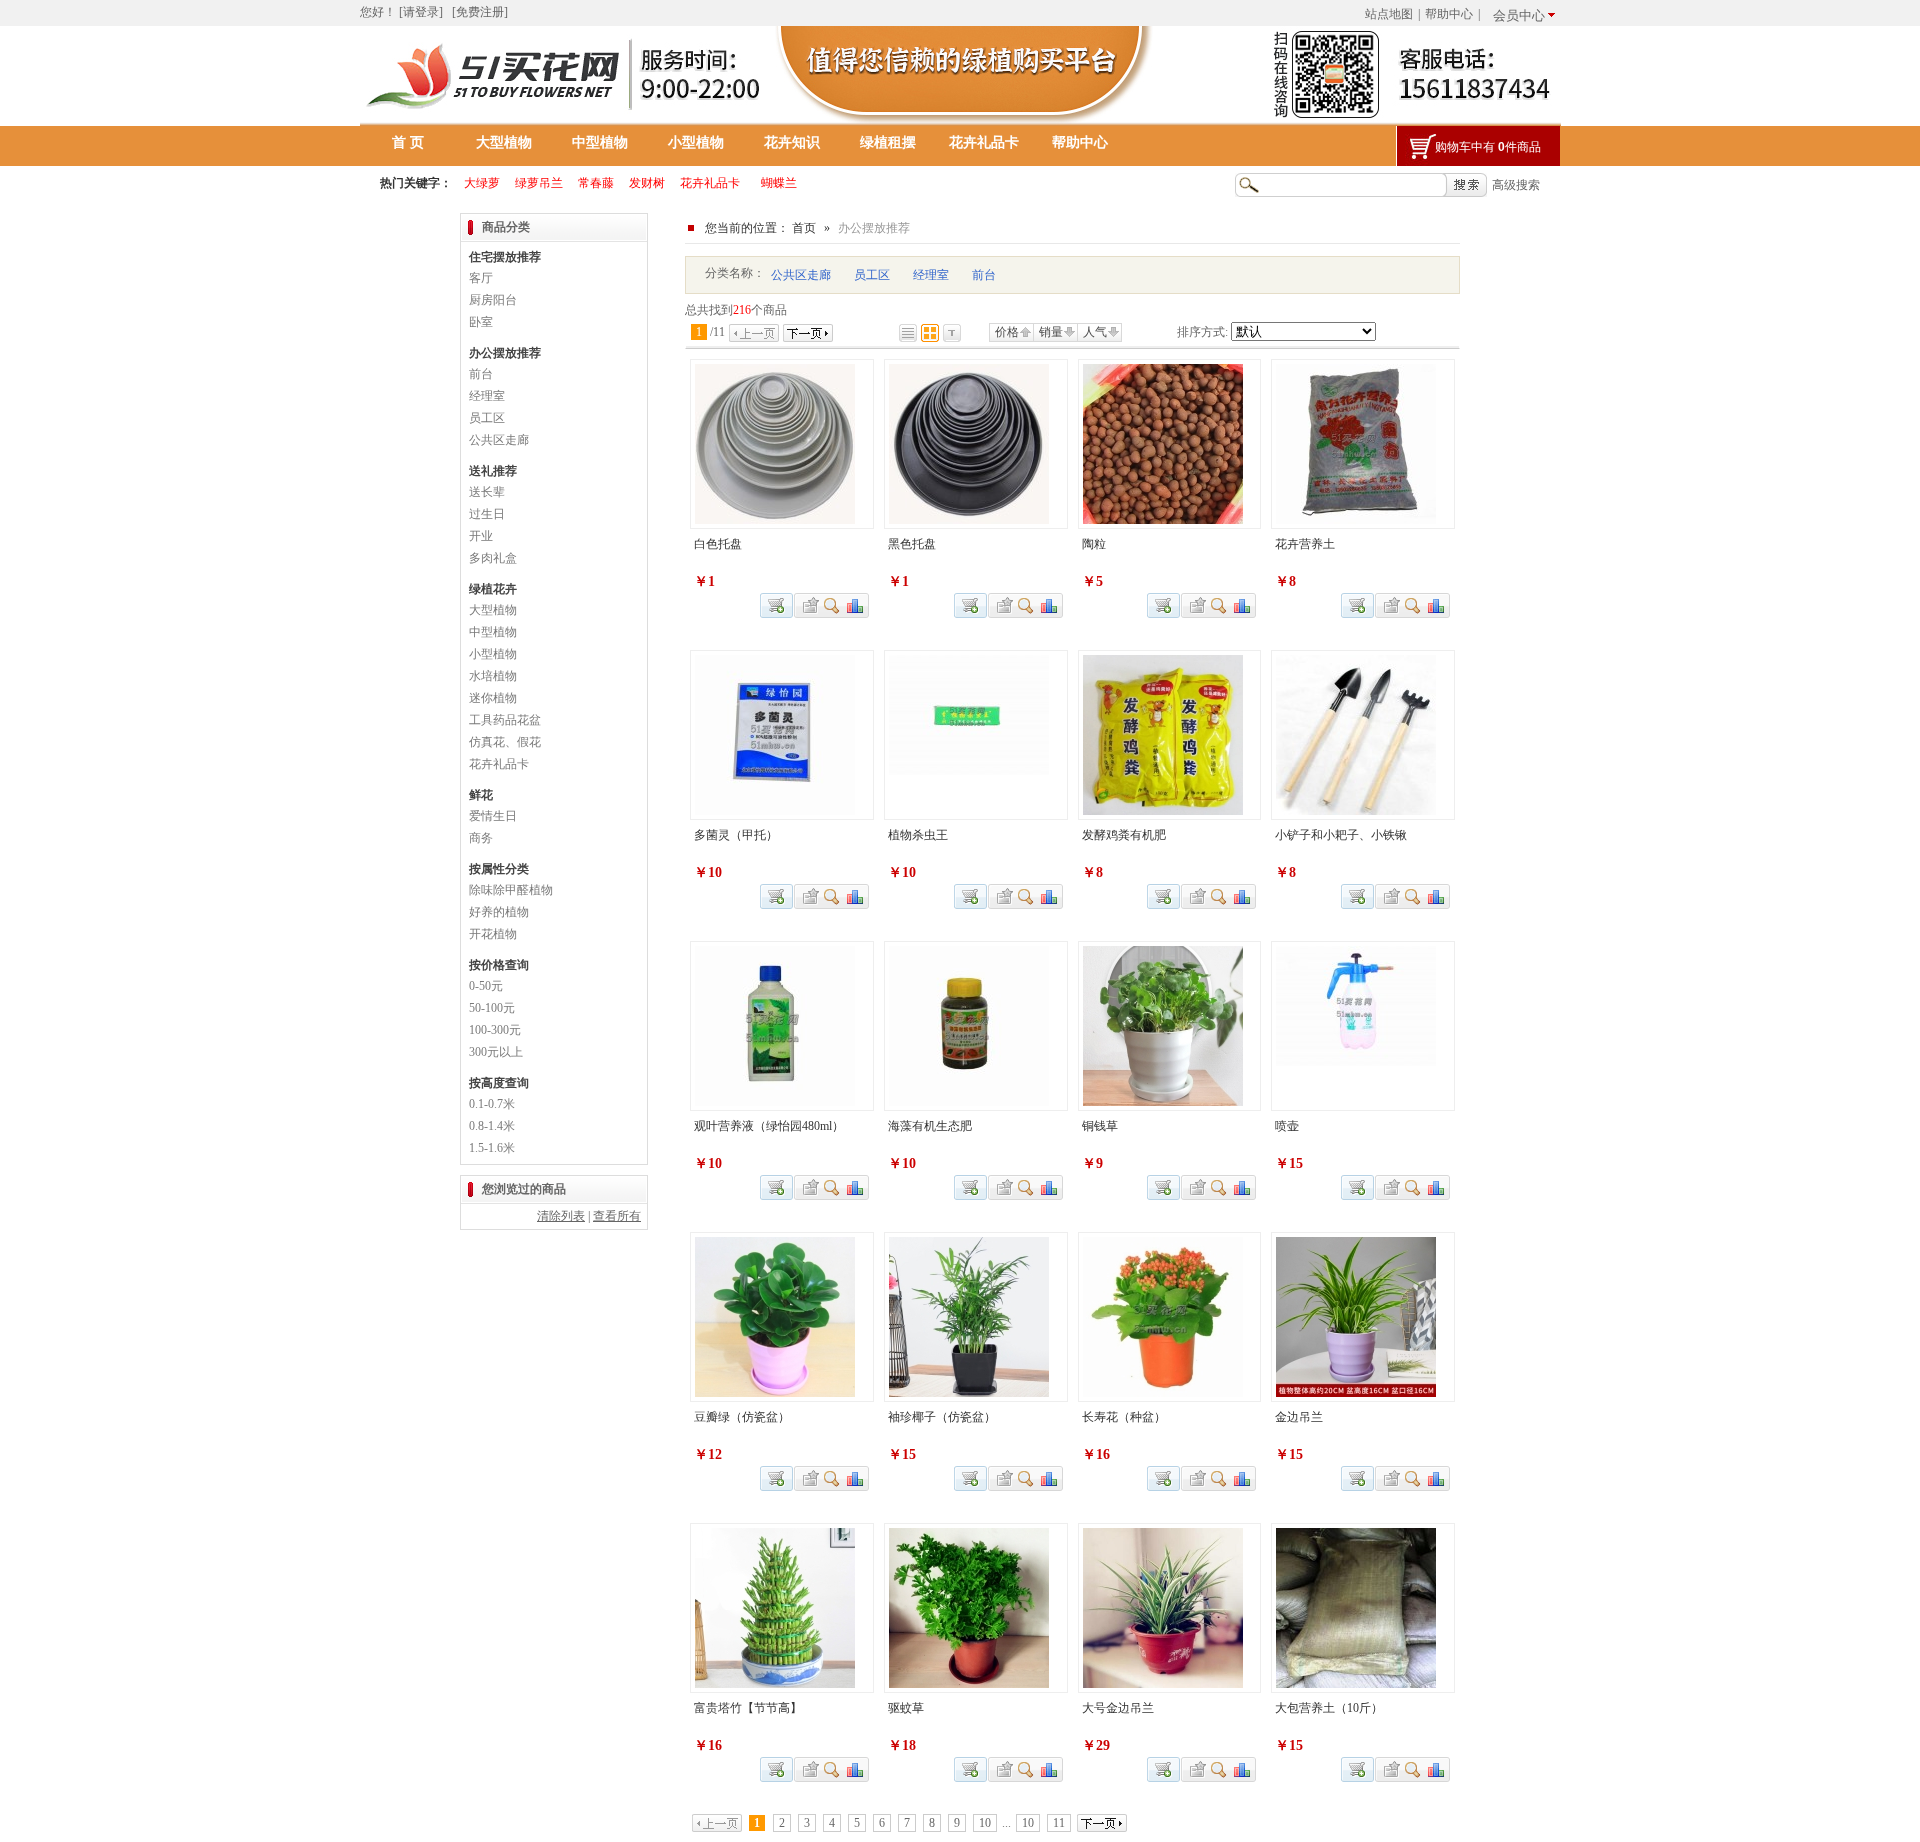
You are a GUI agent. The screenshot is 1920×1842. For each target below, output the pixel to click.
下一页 (808, 333)
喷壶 (1287, 1126)
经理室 (931, 275)
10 (985, 1823)
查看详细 (832, 605)
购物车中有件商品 (1488, 147)
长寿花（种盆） (1124, 1417)
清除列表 (561, 1216)
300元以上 (496, 1052)
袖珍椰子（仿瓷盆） (942, 1417)
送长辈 (487, 492)
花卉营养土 (1305, 544)
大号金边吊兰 (1118, 1708)
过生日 (487, 514)
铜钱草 (1100, 1126)
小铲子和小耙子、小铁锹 (1341, 835)
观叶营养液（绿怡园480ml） (769, 1126)
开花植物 (493, 934)
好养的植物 (499, 912)
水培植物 (493, 676)
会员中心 (1519, 15)
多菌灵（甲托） (736, 835)
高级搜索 (1516, 185)
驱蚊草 (906, 1708)
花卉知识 (792, 142)
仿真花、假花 (505, 742)
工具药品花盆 (505, 720)
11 (1059, 1823)
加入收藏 (808, 605)
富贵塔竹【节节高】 (748, 1708)
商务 (481, 838)
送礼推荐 (493, 471)
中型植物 (600, 142)
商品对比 (856, 605)
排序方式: (1202, 332)
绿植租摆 (888, 142)
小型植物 (696, 142)
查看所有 (617, 1216)
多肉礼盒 (493, 558)
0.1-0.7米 (492, 1104)
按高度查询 (499, 1083)
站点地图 (1389, 14)
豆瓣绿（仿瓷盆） (742, 1417)
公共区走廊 (801, 275)
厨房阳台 (493, 300)
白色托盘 (718, 544)
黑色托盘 (912, 544)
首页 (804, 228)
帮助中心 (1449, 14)
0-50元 (486, 986)
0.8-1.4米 (492, 1126)
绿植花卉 (493, 589)
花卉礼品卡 (984, 142)
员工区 (872, 275)
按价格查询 (499, 965)
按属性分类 (499, 869)
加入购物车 (1357, 605)
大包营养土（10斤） (1329, 1708)
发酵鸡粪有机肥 (1124, 835)
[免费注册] (480, 12)
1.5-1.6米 (492, 1148)
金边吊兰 (1299, 1417)
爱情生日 (493, 816)
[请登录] (421, 12)
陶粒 (1094, 544)
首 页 (408, 142)
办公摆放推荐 (505, 353)
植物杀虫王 (918, 835)
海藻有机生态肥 (930, 1126)
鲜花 (481, 795)
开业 (481, 536)
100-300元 (495, 1030)
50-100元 (492, 1008)
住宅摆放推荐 (505, 257)
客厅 (481, 278)
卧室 (481, 322)
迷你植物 (493, 698)
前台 (984, 275)
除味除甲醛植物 (511, 890)
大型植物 (504, 142)
